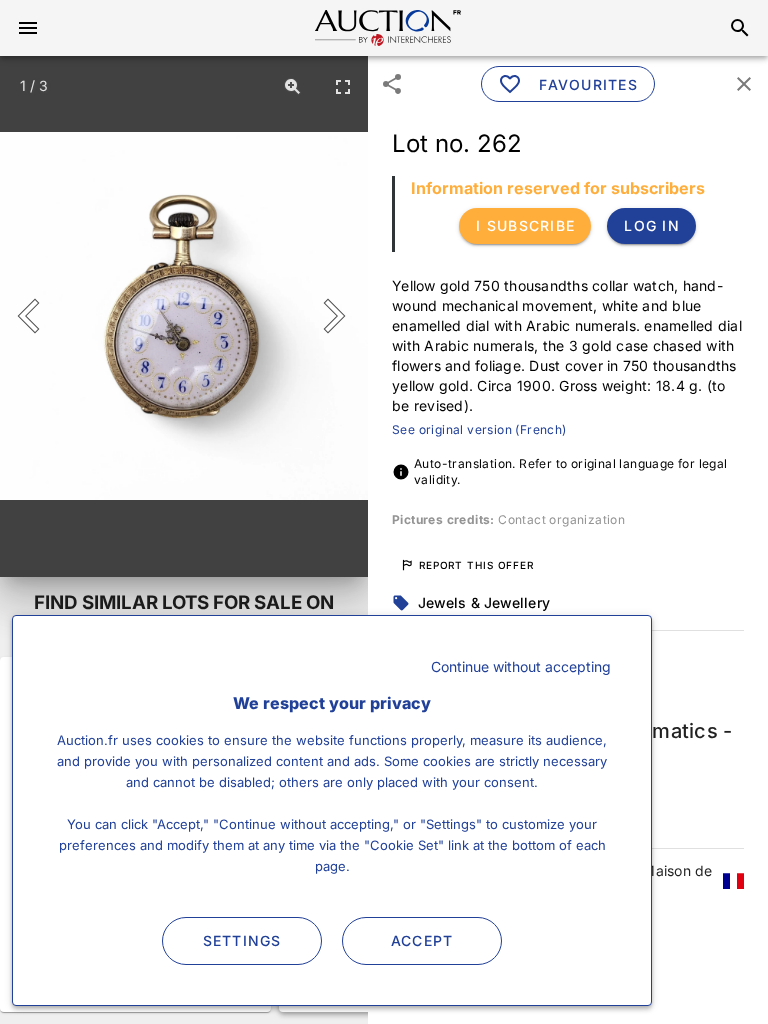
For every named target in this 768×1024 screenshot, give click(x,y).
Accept (422, 940)
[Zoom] (293, 86)
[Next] (330, 316)
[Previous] (37, 316)
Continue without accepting (521, 666)
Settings (242, 940)
